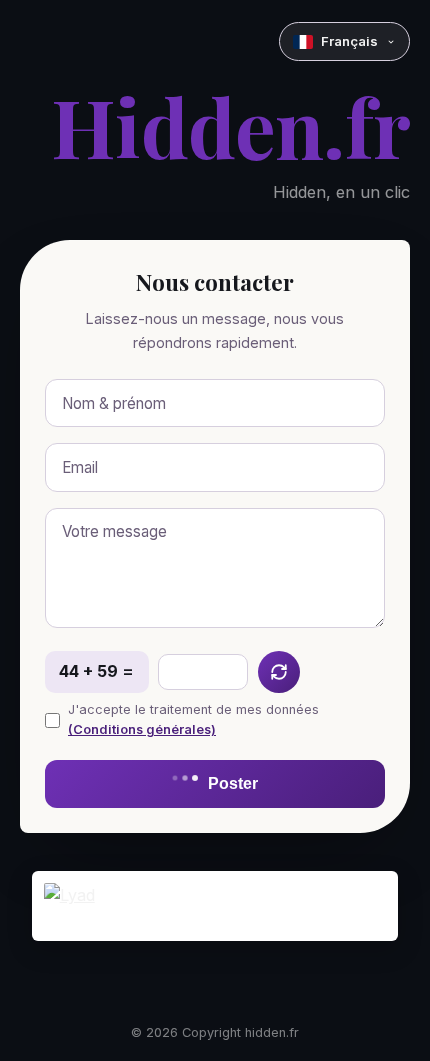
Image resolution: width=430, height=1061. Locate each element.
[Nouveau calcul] (279, 672)
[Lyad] (215, 906)
